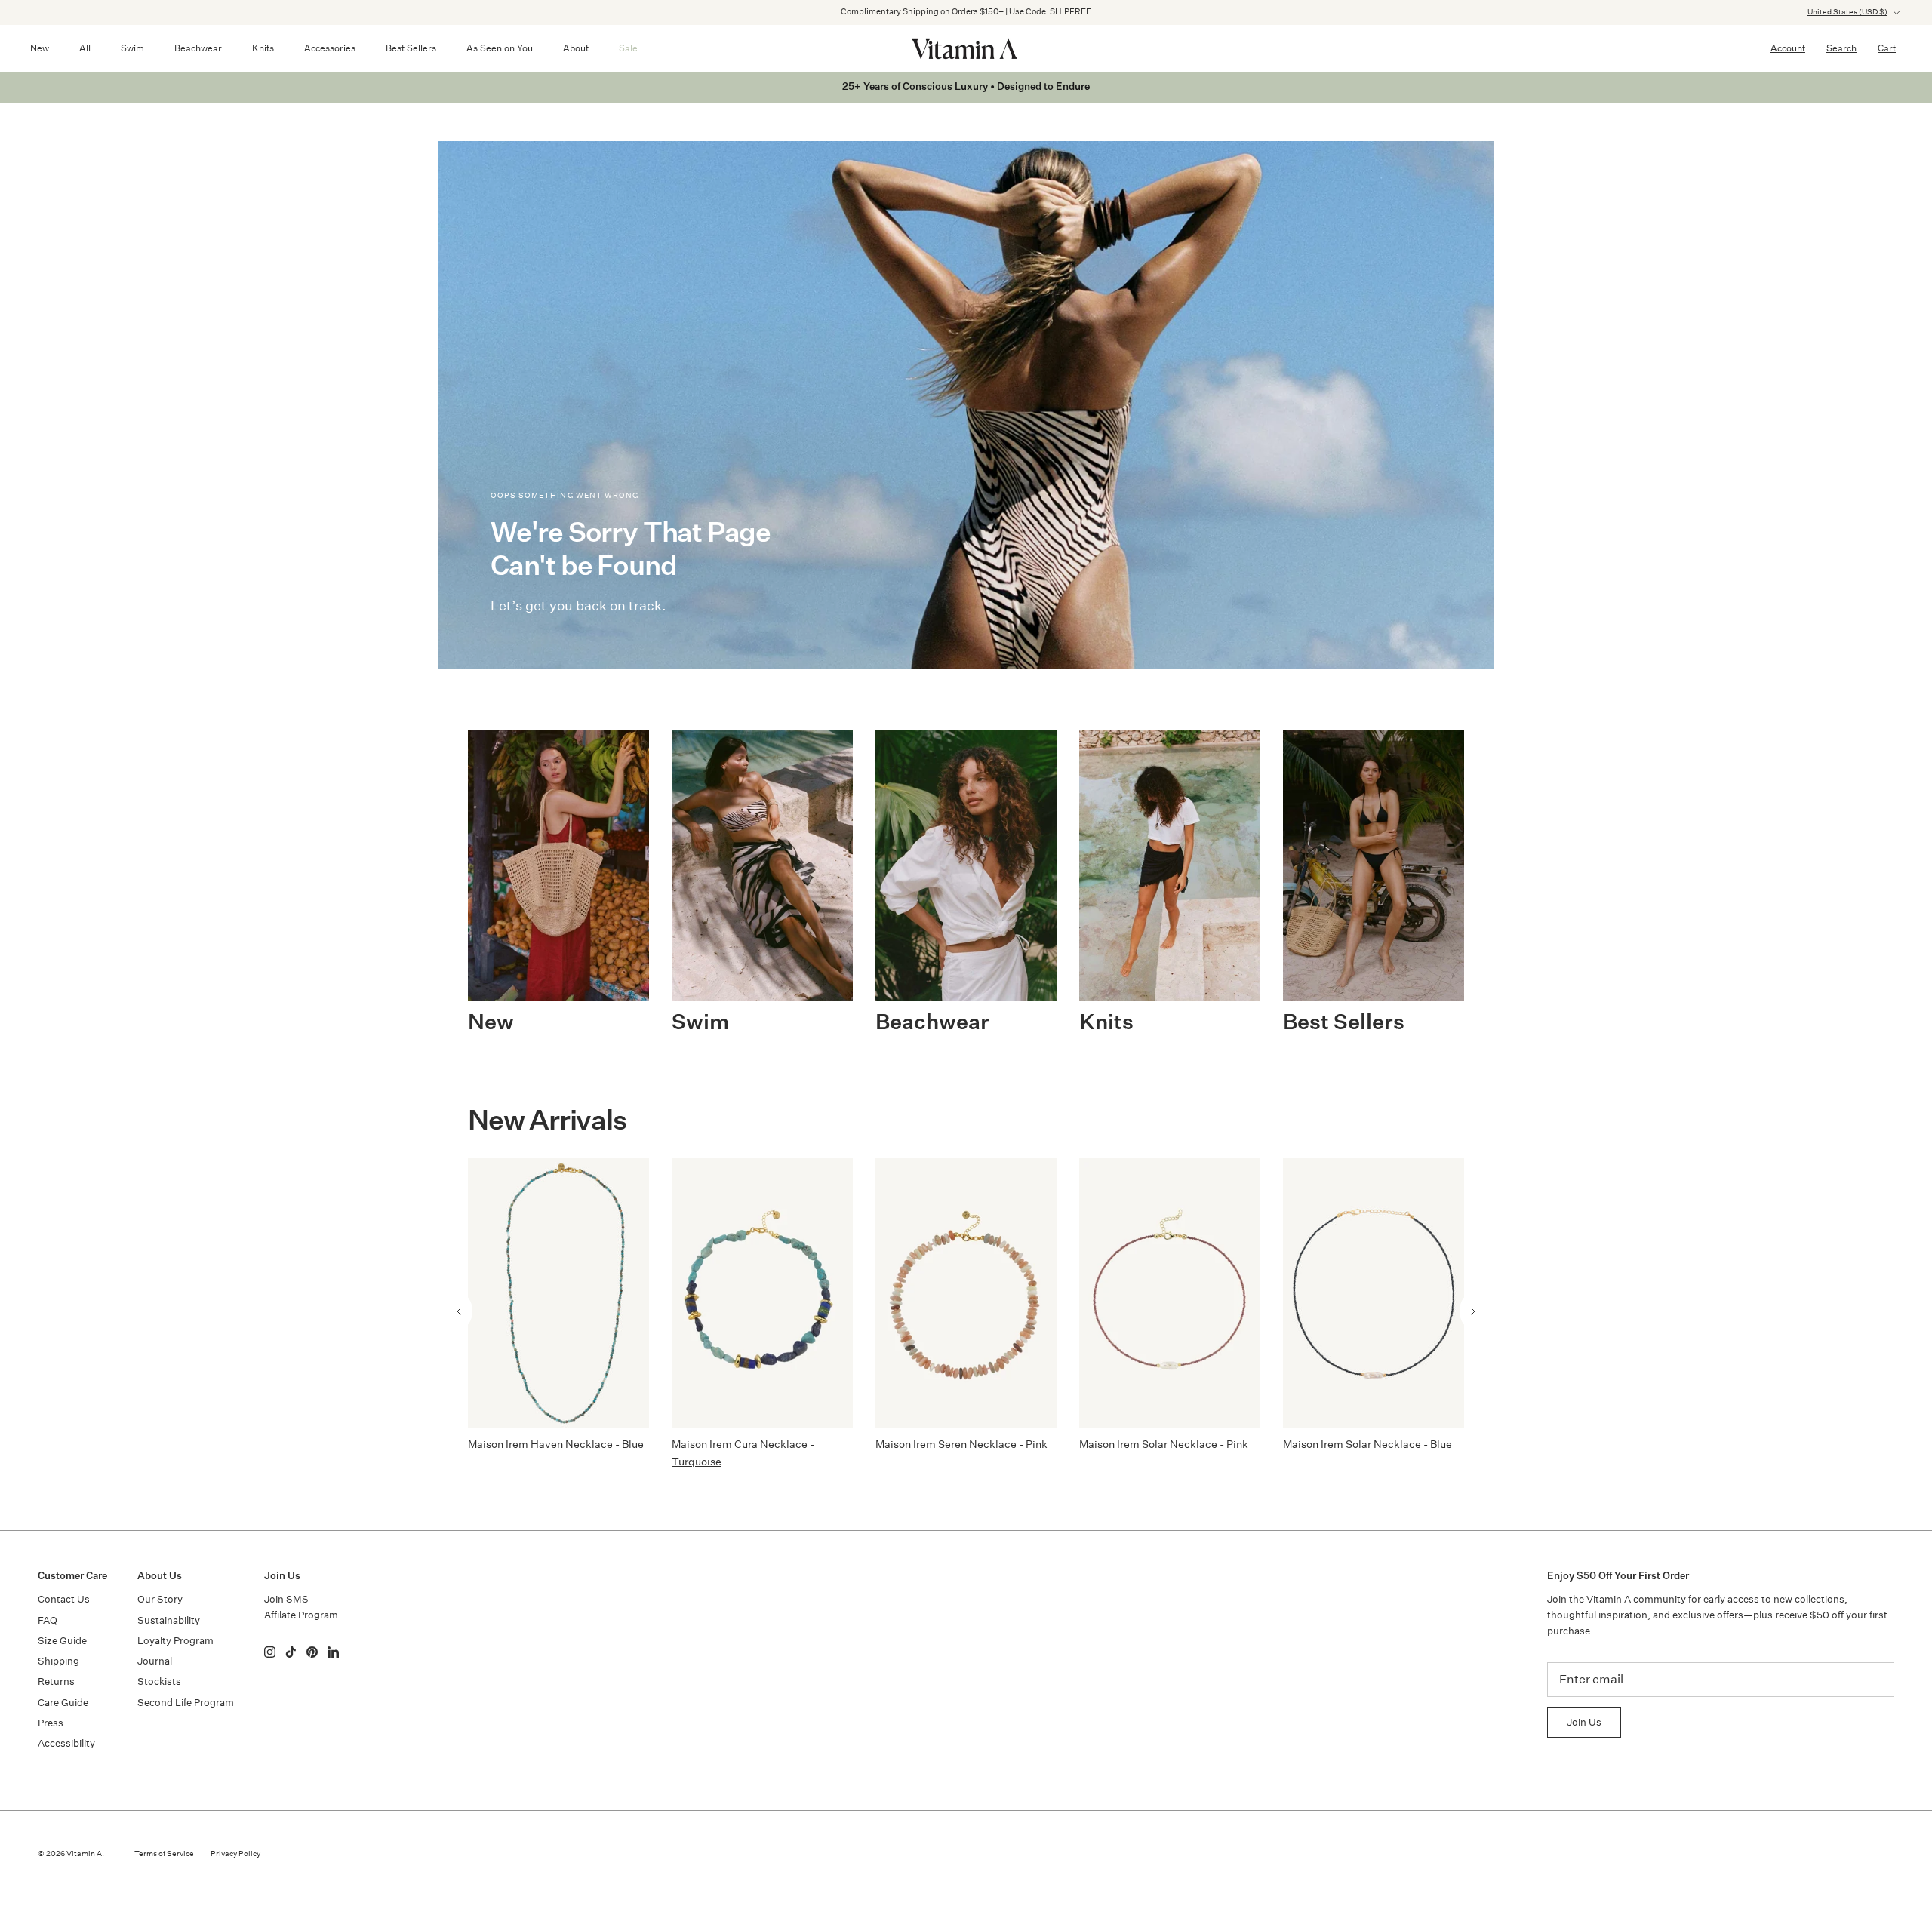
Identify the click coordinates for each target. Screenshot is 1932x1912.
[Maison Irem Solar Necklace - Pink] (1170, 1293)
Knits (263, 48)
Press (51, 1723)
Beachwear (198, 48)
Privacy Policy (235, 1854)
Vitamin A (84, 1854)
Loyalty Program (175, 1641)
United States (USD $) (1847, 12)
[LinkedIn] (333, 1652)
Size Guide (62, 1641)
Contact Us (64, 1599)
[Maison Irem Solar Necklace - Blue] (1374, 1293)
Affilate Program (301, 1615)
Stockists (159, 1681)
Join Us (1584, 1722)
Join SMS (286, 1599)
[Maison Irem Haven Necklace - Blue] (558, 1293)
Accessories (330, 48)
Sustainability (169, 1620)
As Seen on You (500, 48)
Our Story (160, 1599)
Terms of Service (164, 1854)
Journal (155, 1661)
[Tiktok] (291, 1652)
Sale (628, 48)
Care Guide (63, 1703)
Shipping (58, 1661)
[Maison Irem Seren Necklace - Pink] (966, 1293)
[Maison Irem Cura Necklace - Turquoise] (762, 1293)
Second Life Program (186, 1703)
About (576, 48)
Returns (56, 1681)
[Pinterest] (312, 1652)
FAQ (48, 1620)
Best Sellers (411, 48)
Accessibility (66, 1743)
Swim (132, 48)
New (40, 48)
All (85, 48)
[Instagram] (270, 1652)
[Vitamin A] (966, 48)
